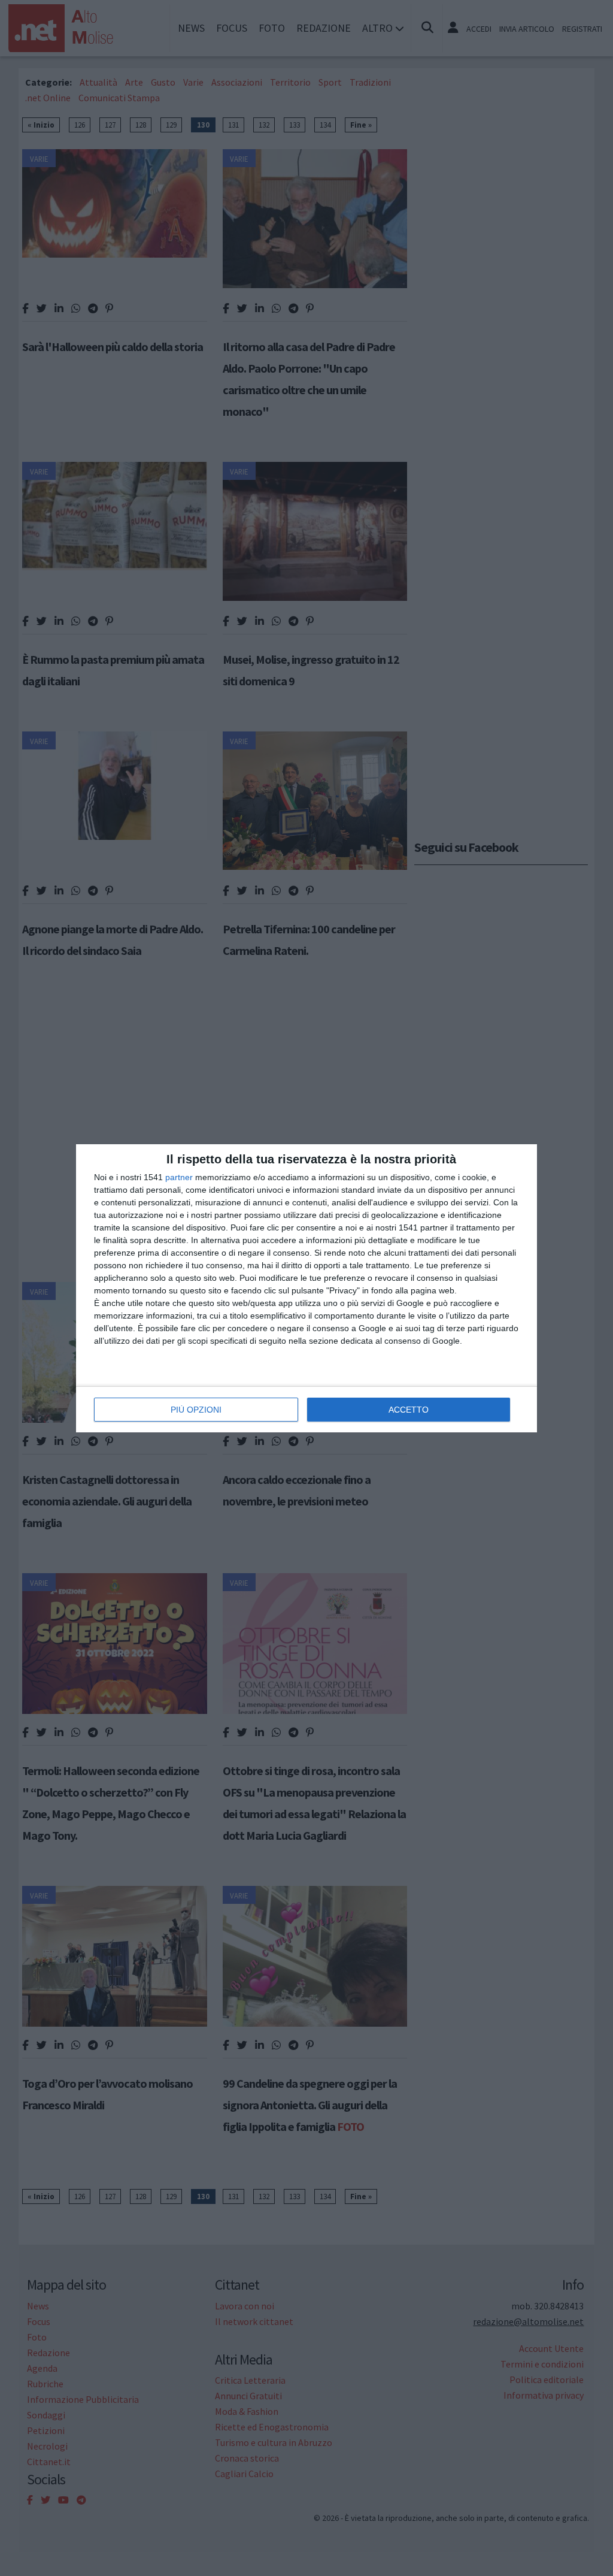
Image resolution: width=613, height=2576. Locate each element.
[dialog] (306, 1288)
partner (179, 1177)
